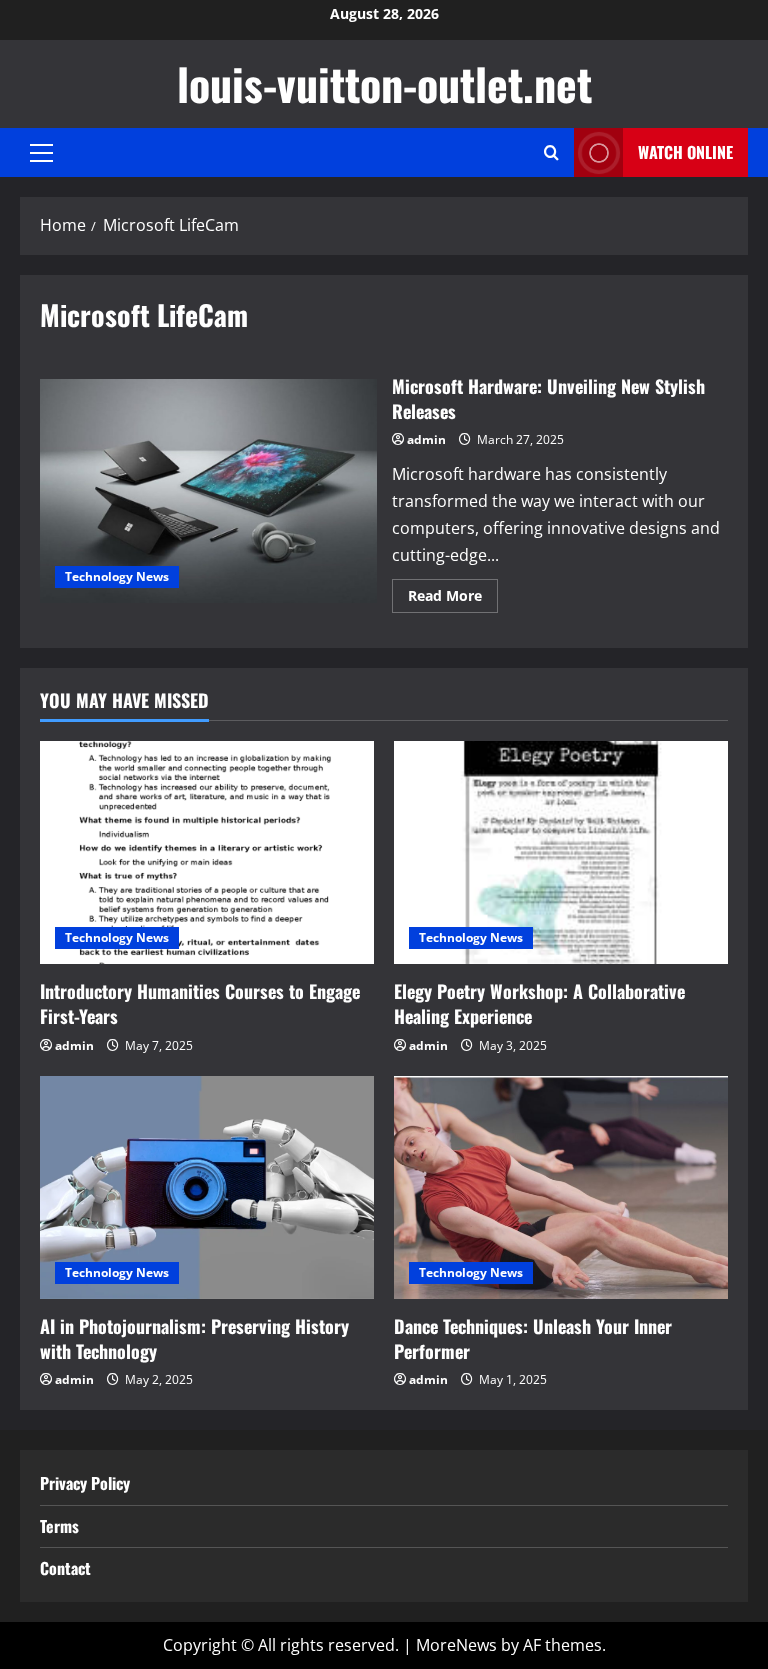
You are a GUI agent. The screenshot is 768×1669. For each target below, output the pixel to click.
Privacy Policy (85, 1483)
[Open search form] (551, 152)
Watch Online (685, 152)
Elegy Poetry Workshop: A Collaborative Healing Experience (539, 1003)
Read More (453, 599)
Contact (65, 1568)
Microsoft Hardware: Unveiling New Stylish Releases (208, 491)
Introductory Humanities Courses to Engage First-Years (200, 1003)
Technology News (117, 576)
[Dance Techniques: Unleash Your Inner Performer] (561, 1187)
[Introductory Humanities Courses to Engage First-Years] (207, 852)
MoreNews (456, 1645)
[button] (41, 153)
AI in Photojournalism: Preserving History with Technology (194, 1338)
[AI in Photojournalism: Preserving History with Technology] (207, 1187)
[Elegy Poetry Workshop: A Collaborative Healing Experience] (561, 852)
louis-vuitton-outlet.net (384, 83)
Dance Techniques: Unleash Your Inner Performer (533, 1338)
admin (426, 439)
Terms (59, 1526)
